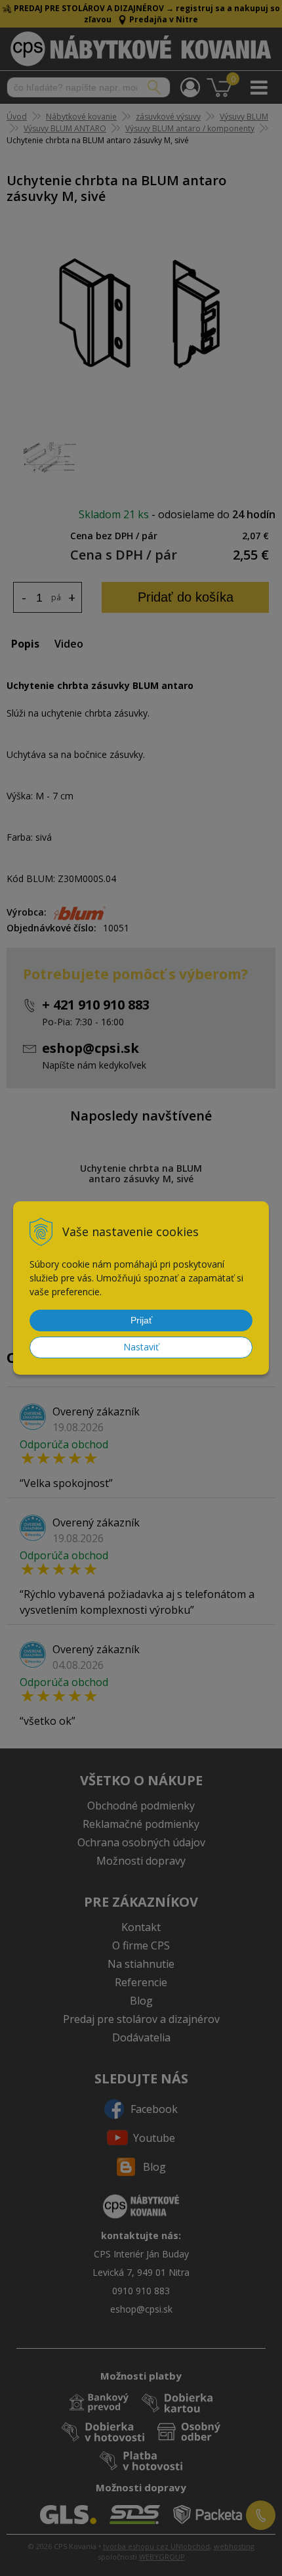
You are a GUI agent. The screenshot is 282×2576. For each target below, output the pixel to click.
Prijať (141, 1320)
